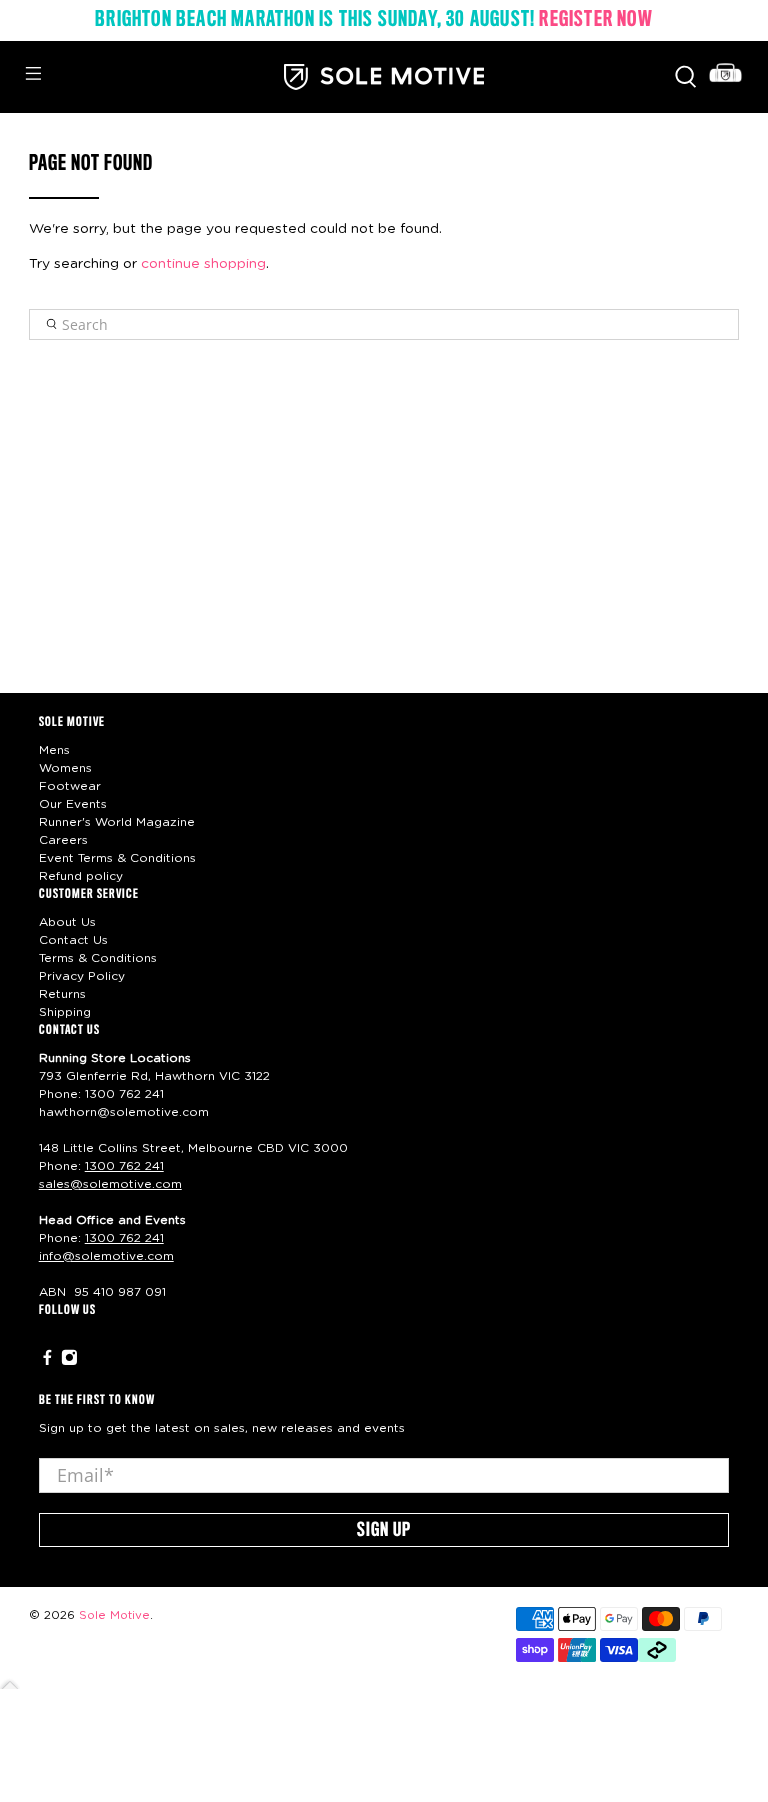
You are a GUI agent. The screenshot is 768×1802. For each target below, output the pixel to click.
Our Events (73, 804)
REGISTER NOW (595, 20)
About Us (67, 922)
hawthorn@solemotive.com (124, 1112)
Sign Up (384, 1531)
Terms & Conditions (98, 958)
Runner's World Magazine (117, 822)
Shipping (65, 1012)
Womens (65, 768)
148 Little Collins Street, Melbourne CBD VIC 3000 (193, 1148)
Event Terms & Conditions (117, 858)
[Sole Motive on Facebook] (47, 1362)
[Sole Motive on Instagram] (69, 1362)
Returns (62, 994)
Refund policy (81, 876)
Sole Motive (114, 1615)
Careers (63, 840)
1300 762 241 (124, 1094)
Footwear (70, 786)
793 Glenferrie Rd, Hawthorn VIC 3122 (154, 1076)
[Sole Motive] (384, 77)
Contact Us (73, 940)
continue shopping (203, 264)
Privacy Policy (82, 976)
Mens (54, 750)
